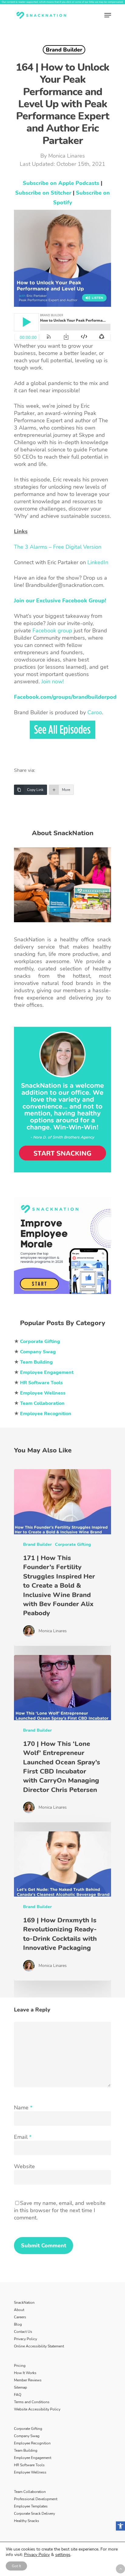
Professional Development (36, 2499)
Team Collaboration (30, 2492)
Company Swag (27, 2436)
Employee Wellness (30, 2472)
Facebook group (52, 631)
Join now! (52, 682)
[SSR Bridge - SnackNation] (62, 1297)
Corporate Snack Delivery (34, 2514)
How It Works (25, 2373)
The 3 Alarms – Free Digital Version (58, 547)
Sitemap (20, 2387)
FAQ (18, 2395)
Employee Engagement (33, 2458)
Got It (16, 2566)
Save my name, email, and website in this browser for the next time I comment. (60, 2210)
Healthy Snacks (27, 2521)
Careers (20, 2317)
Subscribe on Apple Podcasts (61, 183)
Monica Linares (67, 156)
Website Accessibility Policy (37, 2409)
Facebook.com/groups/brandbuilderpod (65, 697)
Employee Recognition (32, 2443)
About (19, 2310)
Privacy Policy (25, 2339)
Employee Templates (31, 2506)
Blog (18, 2324)
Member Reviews (28, 2380)
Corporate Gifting (73, 1544)
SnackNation (24, 2303)
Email (23, 2137)
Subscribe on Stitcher (43, 193)
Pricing (20, 2366)
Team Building (26, 2450)
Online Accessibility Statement (39, 2346)
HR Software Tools (29, 2465)
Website (24, 2166)
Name (23, 2108)
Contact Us (23, 2332)
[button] (120, 2526)
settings (63, 2555)
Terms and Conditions (32, 2402)
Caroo (95, 712)
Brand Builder (64, 50)
